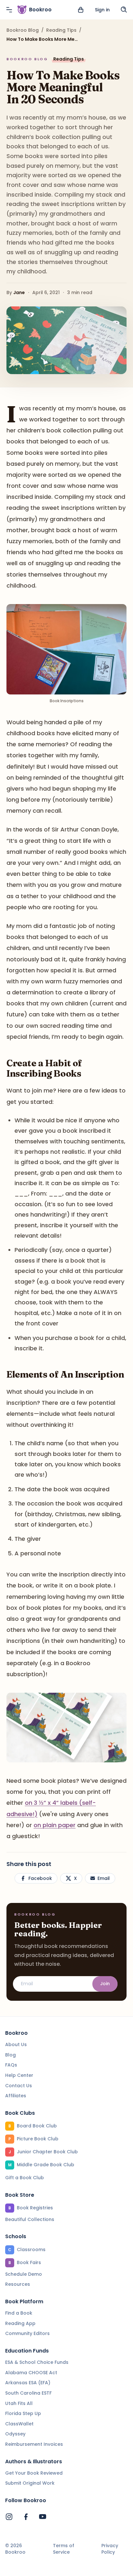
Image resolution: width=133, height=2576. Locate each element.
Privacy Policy (110, 2549)
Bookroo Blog (23, 30)
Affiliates (16, 2096)
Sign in (102, 10)
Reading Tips (61, 30)
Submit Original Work (30, 2483)
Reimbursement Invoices (34, 2444)
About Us (16, 2044)
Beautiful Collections (30, 2219)
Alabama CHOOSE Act (31, 2373)
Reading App (20, 2323)
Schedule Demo (24, 2274)
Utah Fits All (19, 2403)
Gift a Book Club (25, 2178)
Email (104, 1878)
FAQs (11, 2065)
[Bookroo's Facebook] (26, 2517)
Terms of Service (64, 2549)
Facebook (40, 1878)
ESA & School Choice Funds (37, 2362)
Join (105, 1984)
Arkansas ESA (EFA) (28, 2383)
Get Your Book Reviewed (34, 2473)
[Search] (124, 10)
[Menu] (9, 10)
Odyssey (15, 2434)
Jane (19, 292)
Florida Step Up (23, 2413)
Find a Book (19, 2313)
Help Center (19, 2075)
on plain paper (55, 1825)
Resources (18, 2284)
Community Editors (27, 2333)
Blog (10, 2055)
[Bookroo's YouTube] (43, 2517)
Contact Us (19, 2086)
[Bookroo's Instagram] (9, 2517)
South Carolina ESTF (28, 2393)
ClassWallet (19, 2424)
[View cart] (81, 10)
